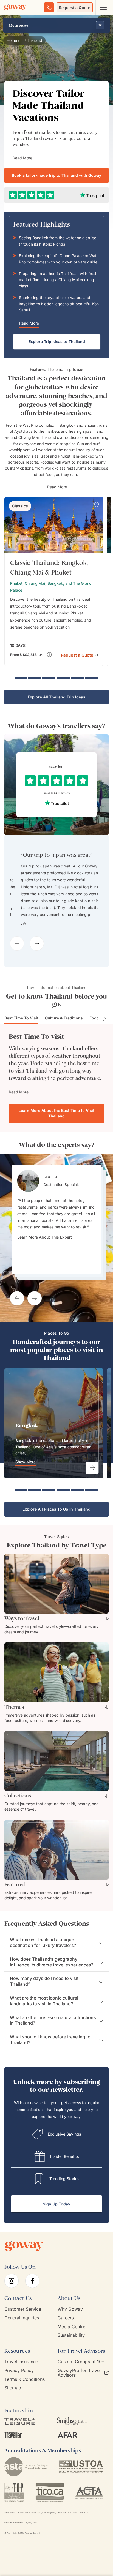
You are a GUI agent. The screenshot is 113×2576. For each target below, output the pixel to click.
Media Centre (71, 2339)
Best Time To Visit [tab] (21, 1018)
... (22, 40)
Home (12, 40)
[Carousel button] (17, 943)
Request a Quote (75, 8)
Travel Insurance (21, 2374)
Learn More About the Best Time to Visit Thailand (56, 1113)
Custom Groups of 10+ (81, 2374)
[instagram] (12, 2293)
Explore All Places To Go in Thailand (56, 1521)
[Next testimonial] (35, 1310)
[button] (79, 655)
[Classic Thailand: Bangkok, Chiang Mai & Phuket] (54, 581)
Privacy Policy (19, 2383)
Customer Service (23, 2321)
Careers (66, 2330)
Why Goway (70, 2321)
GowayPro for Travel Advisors (79, 2385)
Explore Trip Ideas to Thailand (57, 342)
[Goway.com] (15, 7)
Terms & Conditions (25, 2391)
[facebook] (32, 2293)
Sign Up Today (56, 2216)
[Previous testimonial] (17, 1310)
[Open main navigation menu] (103, 7)
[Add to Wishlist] (97, 505)
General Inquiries (22, 2330)
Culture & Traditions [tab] (64, 1018)
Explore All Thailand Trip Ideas (56, 697)
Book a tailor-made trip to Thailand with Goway (56, 175)
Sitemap (13, 2400)
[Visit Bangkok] (92, 1480)
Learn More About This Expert (45, 1277)
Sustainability (71, 2347)
